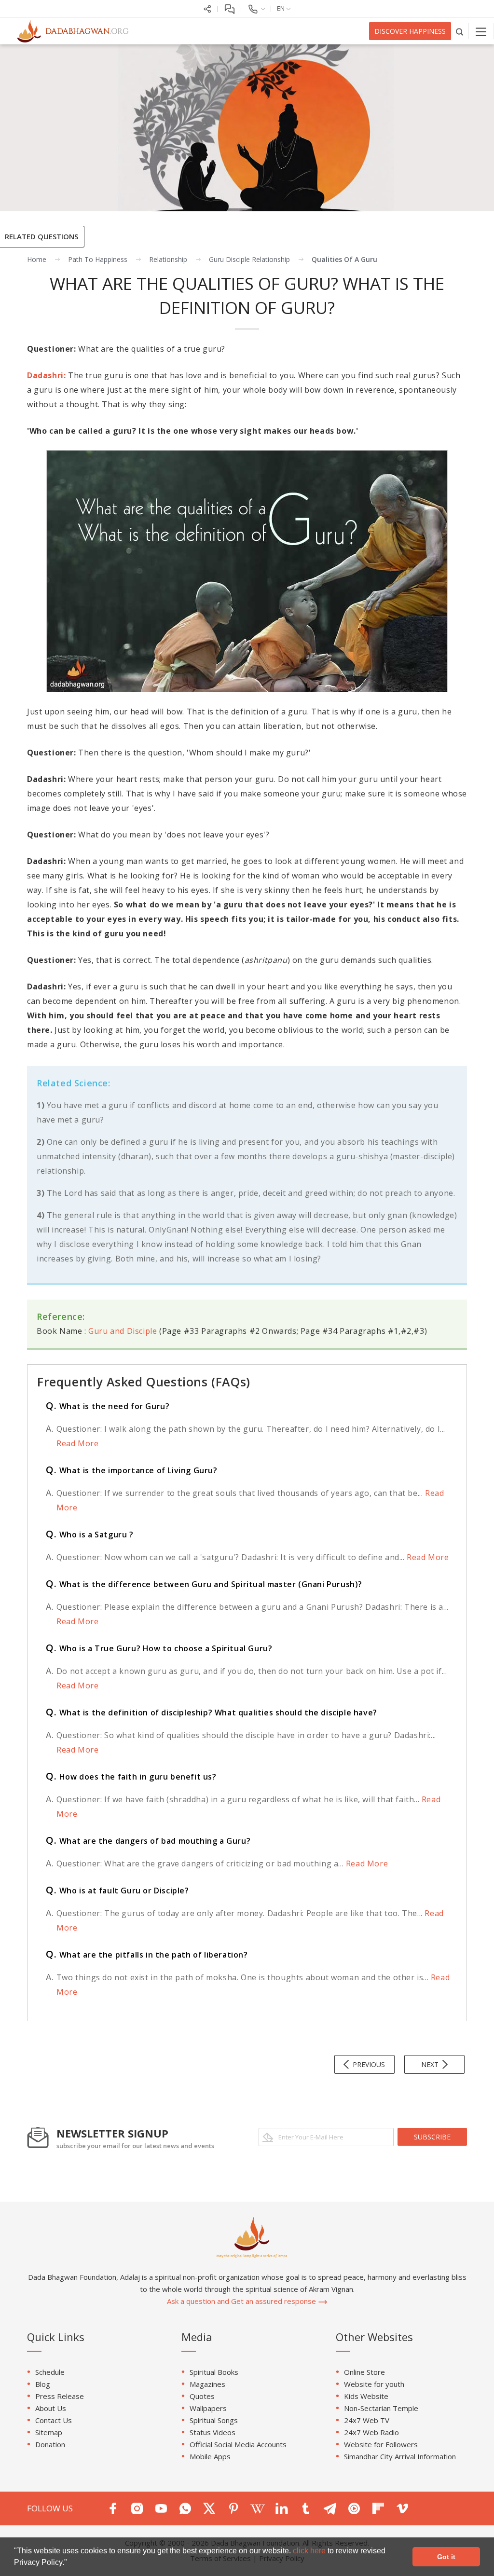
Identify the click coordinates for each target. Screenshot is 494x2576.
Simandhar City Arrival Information (400, 2456)
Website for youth (374, 2384)
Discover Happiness (410, 31)
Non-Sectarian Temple (381, 2408)
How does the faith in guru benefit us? (131, 1777)
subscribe (432, 2137)
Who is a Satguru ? (90, 1535)
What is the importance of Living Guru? (132, 1470)
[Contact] (256, 8)
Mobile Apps (210, 2456)
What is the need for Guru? (108, 1406)
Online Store (364, 2372)
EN (281, 8)
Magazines (207, 2384)
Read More (77, 1443)
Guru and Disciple (123, 1331)
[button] (70, 2563)
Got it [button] (446, 2557)
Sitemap (49, 2432)
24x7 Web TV (367, 2420)
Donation (50, 2444)
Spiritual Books (214, 2372)
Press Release (60, 2396)
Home (37, 259)
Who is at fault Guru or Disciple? (117, 1891)
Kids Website (366, 2396)
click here (310, 2551)
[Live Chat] (229, 8)
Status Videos (213, 2432)
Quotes (202, 2396)
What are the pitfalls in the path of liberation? (147, 1955)
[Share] (207, 8)
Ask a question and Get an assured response (242, 2301)
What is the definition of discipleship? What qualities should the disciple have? (212, 1713)
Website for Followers (381, 2444)
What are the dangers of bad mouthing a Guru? (148, 1841)
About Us (51, 2408)
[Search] (460, 31)
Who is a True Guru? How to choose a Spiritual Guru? (159, 1648)
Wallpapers (208, 2408)
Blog (43, 2384)
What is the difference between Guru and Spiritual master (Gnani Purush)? (204, 1584)
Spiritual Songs (214, 2420)
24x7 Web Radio (371, 2432)
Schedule (50, 2372)
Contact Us (54, 2420)
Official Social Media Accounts (238, 2444)
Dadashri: (46, 375)
